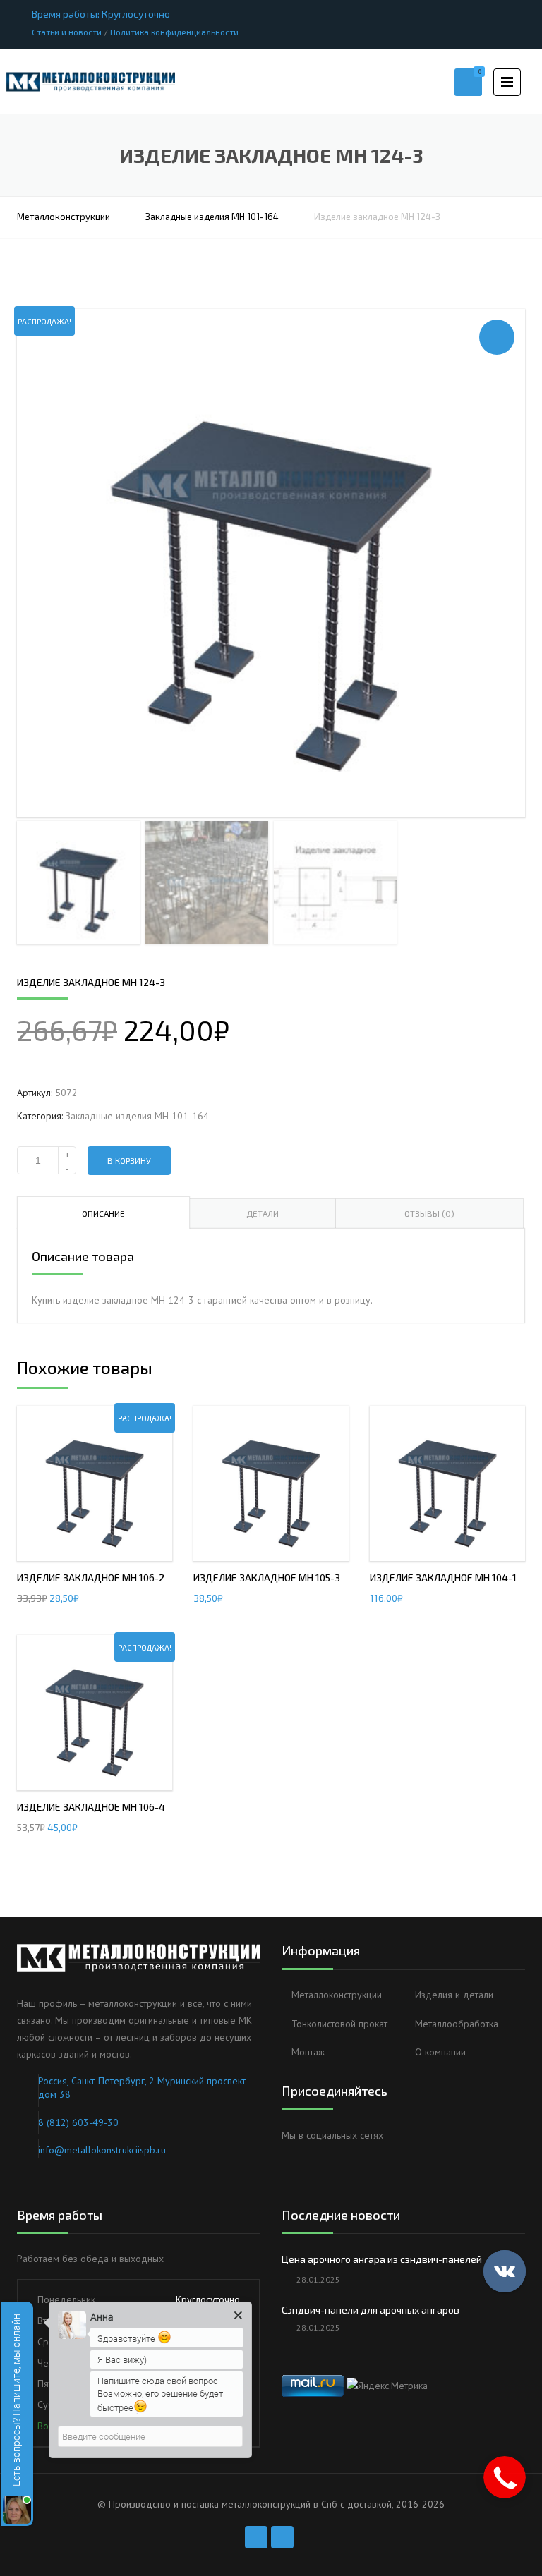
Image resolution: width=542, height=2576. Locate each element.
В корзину (129, 1160)
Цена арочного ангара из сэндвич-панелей (382, 2259)
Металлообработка (457, 2024)
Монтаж (308, 2052)
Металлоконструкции (64, 217)
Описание (103, 1213)
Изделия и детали (454, 1995)
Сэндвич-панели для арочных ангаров (371, 2310)
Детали (263, 1213)
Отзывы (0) (429, 1213)
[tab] (103, 1213)
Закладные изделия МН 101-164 (212, 217)
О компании (440, 2052)
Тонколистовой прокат (339, 2024)
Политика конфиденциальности (174, 32)
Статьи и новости (67, 32)
